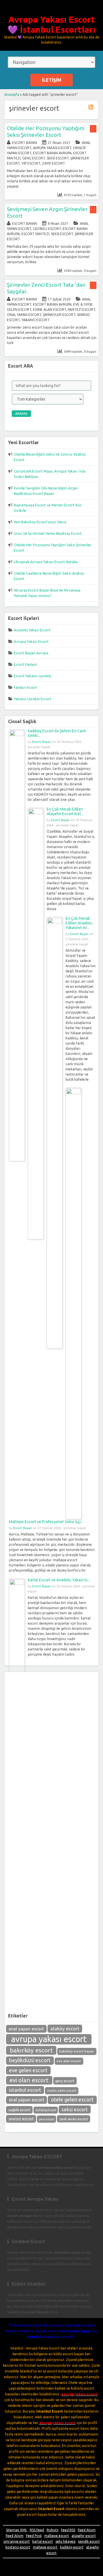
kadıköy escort (72, 2547)
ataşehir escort (84, 2536)
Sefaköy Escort (46, 2110)
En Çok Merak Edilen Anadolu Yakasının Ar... (79, 923)
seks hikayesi (66, 2541)
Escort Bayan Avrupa (52, 153)
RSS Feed (37, 2530)
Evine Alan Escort (49, 310)
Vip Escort (31, 163)
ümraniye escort (17, 2541)
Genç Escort (34, 158)
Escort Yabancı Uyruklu (32, 676)
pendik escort (89, 2541)
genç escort (65, 2081)
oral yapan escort (27, 2100)
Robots (53, 2530)
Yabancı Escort (35, 320)
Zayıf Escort (54, 163)
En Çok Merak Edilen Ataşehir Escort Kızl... (65, 811)
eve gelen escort (28, 2070)
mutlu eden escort (62, 2090)
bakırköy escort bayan (77, 2051)
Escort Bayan (24, 143)
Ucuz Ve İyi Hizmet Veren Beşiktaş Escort (48, 533)
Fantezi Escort (82, 310)
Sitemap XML (17, 2530)
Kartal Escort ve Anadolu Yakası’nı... (59, 1580)
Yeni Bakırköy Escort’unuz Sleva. (40, 522)
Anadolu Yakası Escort (32, 630)
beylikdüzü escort (30, 2060)
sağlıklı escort (19, 2110)
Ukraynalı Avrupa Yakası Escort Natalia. (46, 562)
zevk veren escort (74, 2119)
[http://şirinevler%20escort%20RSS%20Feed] (92, 108)
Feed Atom (87, 2530)
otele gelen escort (72, 2100)
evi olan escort (29, 2080)
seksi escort (75, 2109)
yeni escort (47, 2119)
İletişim (51, 80)
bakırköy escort (31, 2050)
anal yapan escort (26, 2029)
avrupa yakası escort (49, 2039)
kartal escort (43, 2541)
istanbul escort (25, 2090)
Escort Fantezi (35, 234)
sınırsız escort (21, 2119)
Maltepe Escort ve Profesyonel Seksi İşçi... (46, 1522)
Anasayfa (12, 94)
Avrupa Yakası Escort (52, 148)
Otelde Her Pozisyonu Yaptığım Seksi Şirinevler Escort (46, 131)
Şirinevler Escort (59, 315)
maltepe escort (57, 2536)
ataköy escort (65, 2029)
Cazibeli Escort (47, 229)
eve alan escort (69, 2061)
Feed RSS (68, 2530)
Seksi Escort (58, 158)
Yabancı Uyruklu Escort (32, 699)
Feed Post (34, 2536)
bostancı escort (18, 2547)
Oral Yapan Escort (24, 315)
